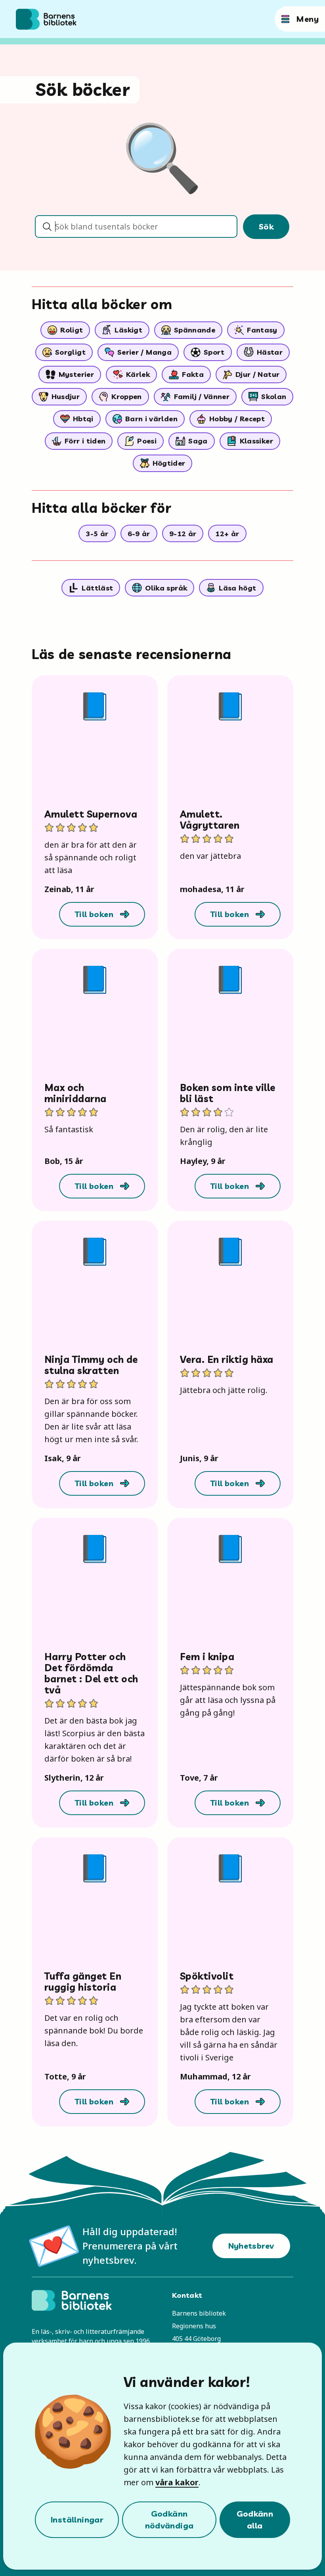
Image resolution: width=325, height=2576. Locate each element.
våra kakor (177, 2482)
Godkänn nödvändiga (169, 2520)
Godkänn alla (255, 2520)
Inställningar (77, 2520)
